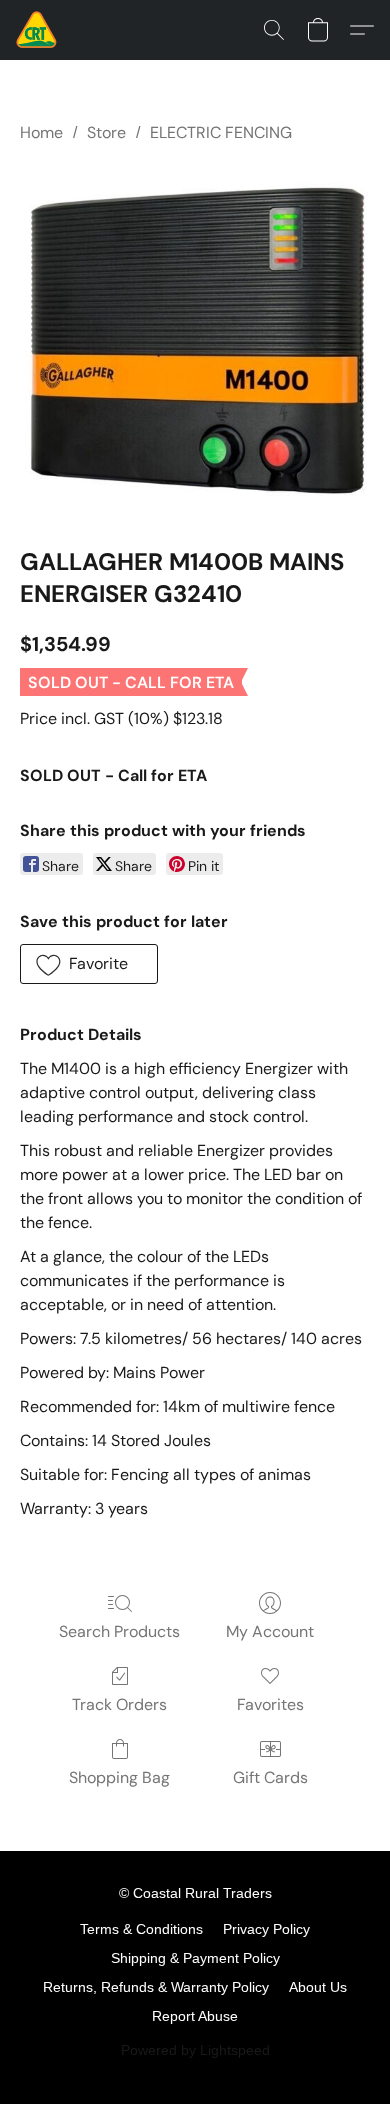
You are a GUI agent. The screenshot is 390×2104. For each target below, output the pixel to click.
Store (106, 132)
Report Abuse (195, 2016)
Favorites (270, 1704)
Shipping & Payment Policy (195, 1958)
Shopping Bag (119, 1777)
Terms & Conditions (141, 1929)
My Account (270, 1631)
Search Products (119, 1631)
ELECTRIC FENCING (221, 132)
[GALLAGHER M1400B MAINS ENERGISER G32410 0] (195, 341)
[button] (37, 30)
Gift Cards (270, 1777)
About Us (318, 1987)
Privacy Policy (266, 1929)
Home (41, 132)
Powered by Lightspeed (195, 2050)
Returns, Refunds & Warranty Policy (156, 1987)
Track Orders (119, 1704)
